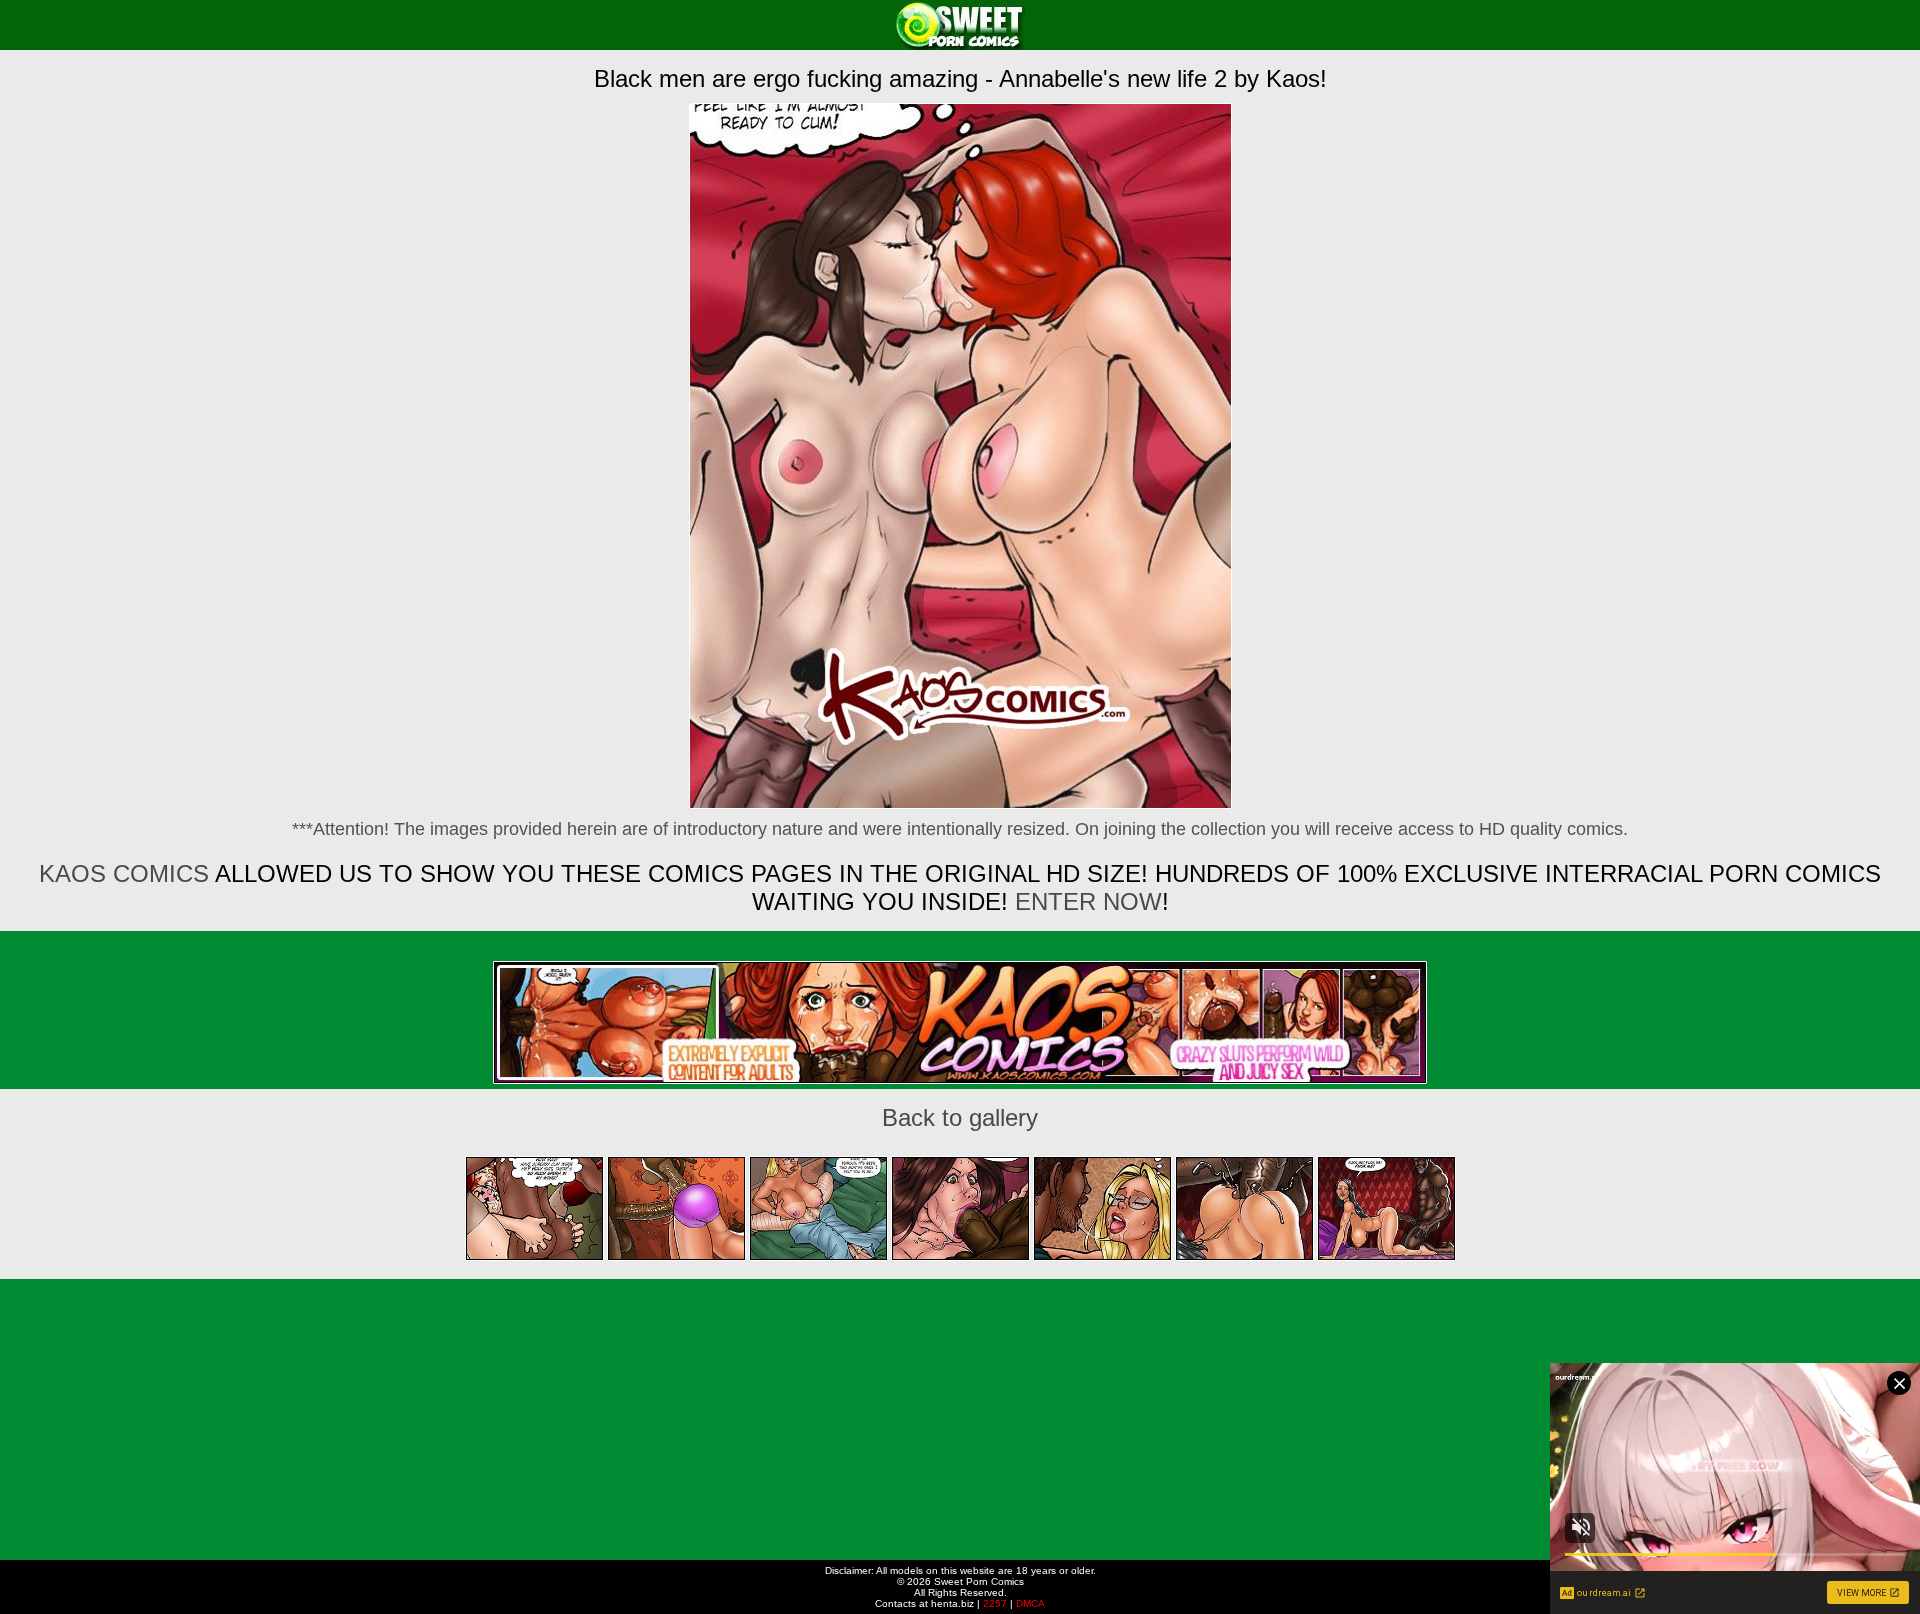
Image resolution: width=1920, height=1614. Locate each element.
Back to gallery (960, 1117)
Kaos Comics (124, 873)
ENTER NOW (1085, 901)
